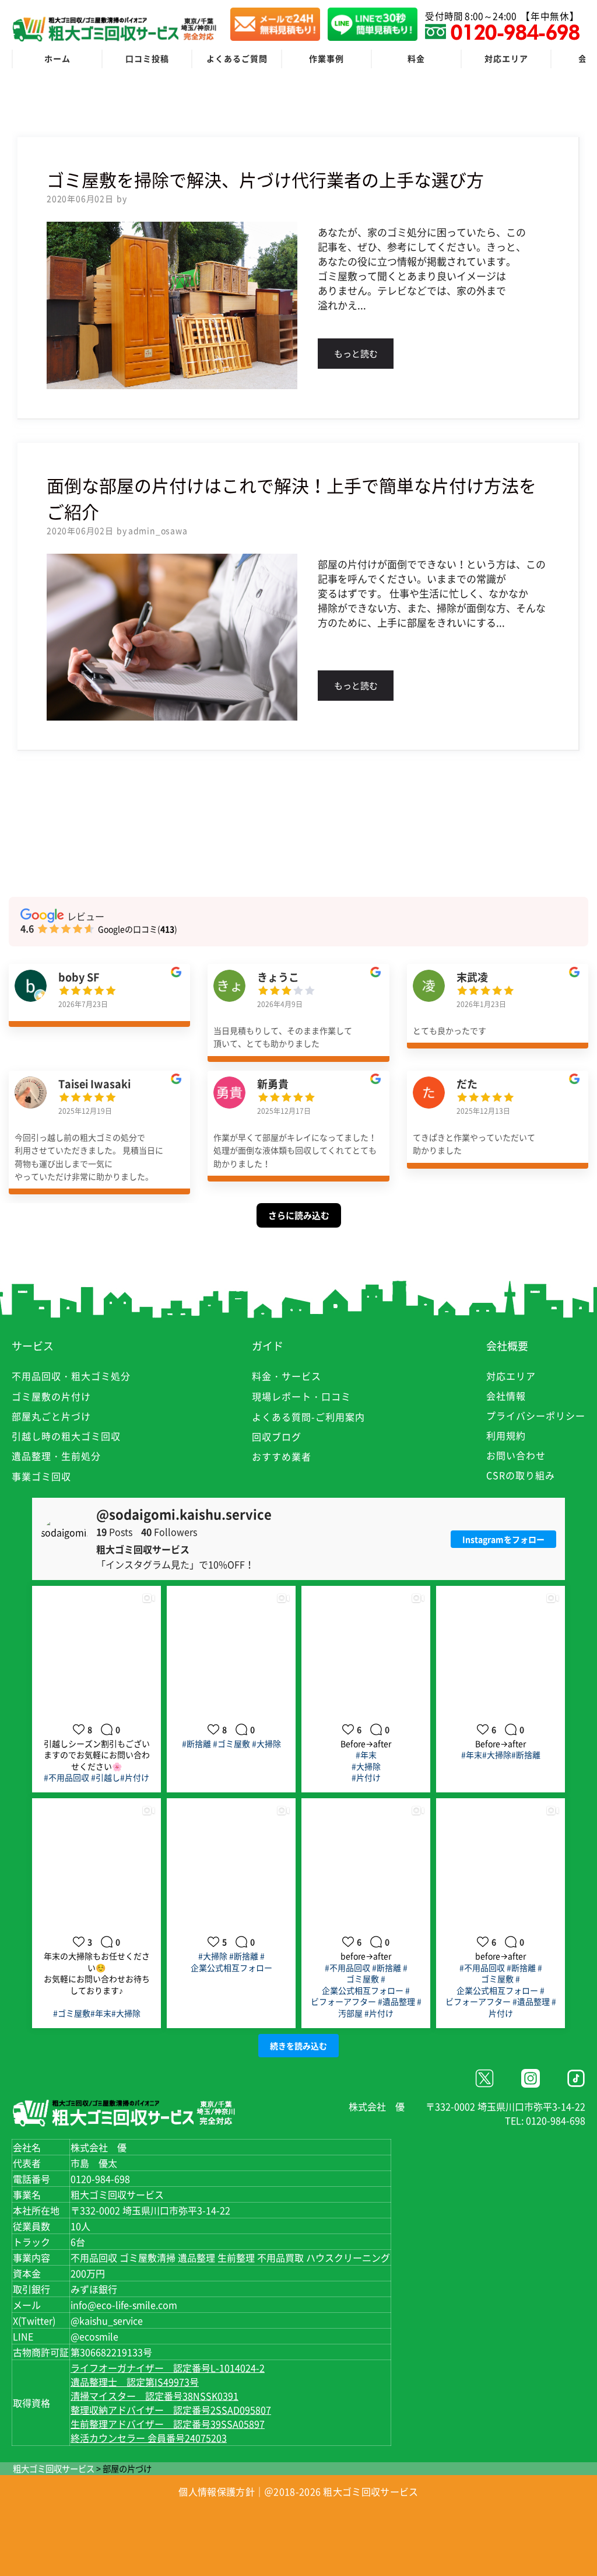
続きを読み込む (298, 2046)
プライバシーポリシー (536, 1415)
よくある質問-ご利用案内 (308, 1417)
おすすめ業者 (282, 1456)
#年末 (366, 1754)
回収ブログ (277, 1436)
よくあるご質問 (237, 58)
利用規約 (506, 1435)
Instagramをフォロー (503, 1539)
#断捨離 (196, 1743)
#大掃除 (266, 1743)
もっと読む (356, 354)
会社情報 (506, 1396)
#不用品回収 (66, 1777)
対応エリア (506, 58)
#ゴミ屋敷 (231, 1743)
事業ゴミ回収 (41, 1476)
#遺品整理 (396, 2001)
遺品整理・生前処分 (56, 1456)
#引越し (106, 1777)
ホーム (57, 58)
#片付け (135, 1777)
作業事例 (326, 58)
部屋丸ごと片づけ (51, 1416)
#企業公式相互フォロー (231, 1962)
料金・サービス (287, 1376)
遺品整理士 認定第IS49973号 (135, 2382)
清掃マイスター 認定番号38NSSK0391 (154, 2396)
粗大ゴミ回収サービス (54, 2469)
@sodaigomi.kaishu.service (184, 1514)
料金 (416, 58)
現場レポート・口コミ (301, 1396)
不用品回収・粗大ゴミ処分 (71, 1376)
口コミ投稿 (147, 58)
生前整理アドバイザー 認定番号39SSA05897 (168, 2424)
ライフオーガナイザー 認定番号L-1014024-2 (168, 2368)
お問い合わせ (516, 1455)
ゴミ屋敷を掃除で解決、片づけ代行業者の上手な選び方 (265, 179)
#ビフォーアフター (361, 1996)
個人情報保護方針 (216, 2491)
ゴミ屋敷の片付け (51, 1396)
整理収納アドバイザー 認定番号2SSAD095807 (171, 2410)
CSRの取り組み (521, 1475)
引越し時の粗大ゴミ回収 (66, 1436)
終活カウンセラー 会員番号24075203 (149, 2438)
